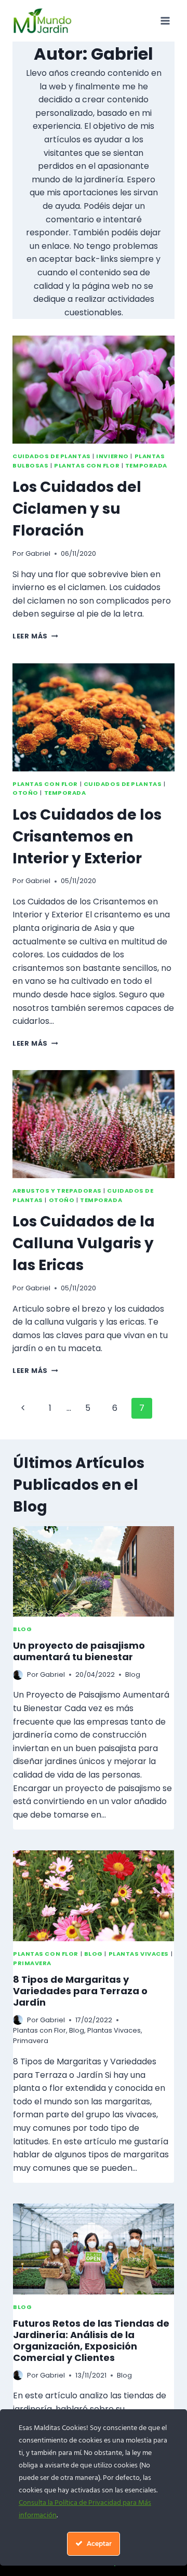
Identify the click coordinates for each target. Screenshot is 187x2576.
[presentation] (94, 390)
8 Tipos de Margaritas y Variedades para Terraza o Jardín (80, 1991)
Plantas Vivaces (139, 1954)
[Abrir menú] (165, 21)
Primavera (32, 1963)
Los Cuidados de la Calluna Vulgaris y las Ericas (84, 1243)
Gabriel (38, 553)
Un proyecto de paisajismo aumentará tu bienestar (79, 1651)
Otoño (25, 793)
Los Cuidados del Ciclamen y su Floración (77, 509)
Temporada (146, 465)
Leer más (35, 636)
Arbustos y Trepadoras (57, 1191)
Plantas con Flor (87, 465)
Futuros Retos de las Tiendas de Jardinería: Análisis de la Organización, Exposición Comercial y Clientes (91, 2340)
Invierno (112, 456)
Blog (22, 1629)
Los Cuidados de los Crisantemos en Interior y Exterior (87, 837)
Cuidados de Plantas (52, 456)
